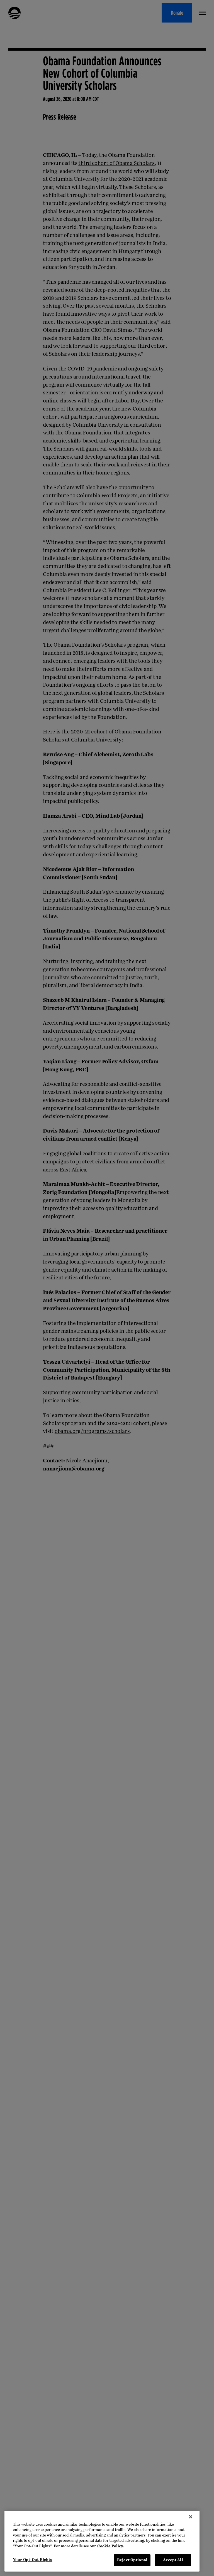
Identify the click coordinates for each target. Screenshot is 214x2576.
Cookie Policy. (111, 2546)
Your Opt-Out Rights (32, 2560)
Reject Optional (132, 2560)
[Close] (191, 2517)
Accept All (173, 2560)
